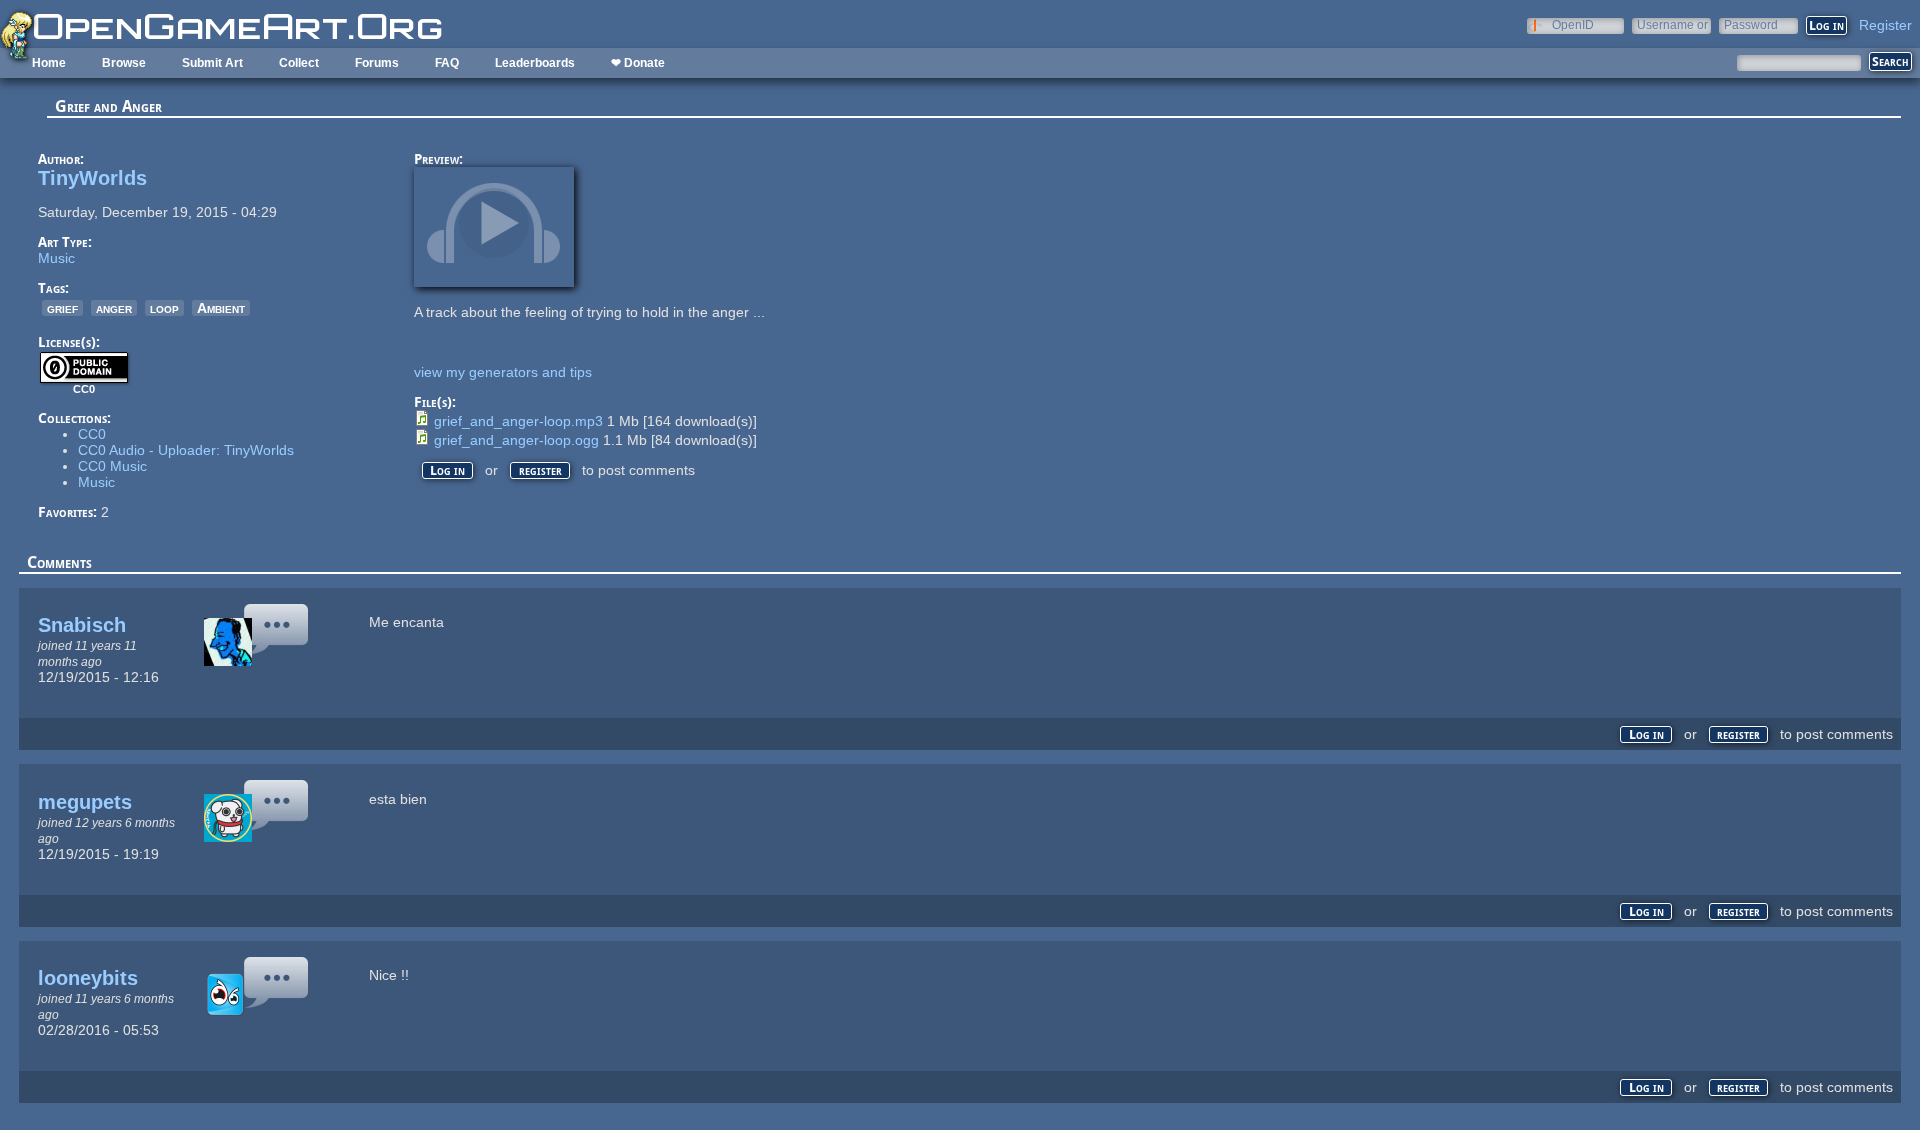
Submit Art (212, 63)
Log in (447, 470)
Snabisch (82, 625)
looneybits (88, 978)
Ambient (221, 308)
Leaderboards (535, 63)
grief (62, 308)
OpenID (1573, 24)
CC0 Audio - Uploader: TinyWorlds (186, 450)
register (540, 470)
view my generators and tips (503, 372)
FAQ (447, 63)
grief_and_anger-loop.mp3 (518, 421)
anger (114, 308)
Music (56, 258)
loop (164, 308)
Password (1751, 24)
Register (1885, 25)
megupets (85, 802)
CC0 (92, 434)
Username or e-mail (1672, 24)
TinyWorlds (92, 178)
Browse (124, 63)
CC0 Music (112, 466)
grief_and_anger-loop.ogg (516, 440)
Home (49, 63)
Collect (299, 63)
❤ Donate (638, 63)
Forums (377, 63)
